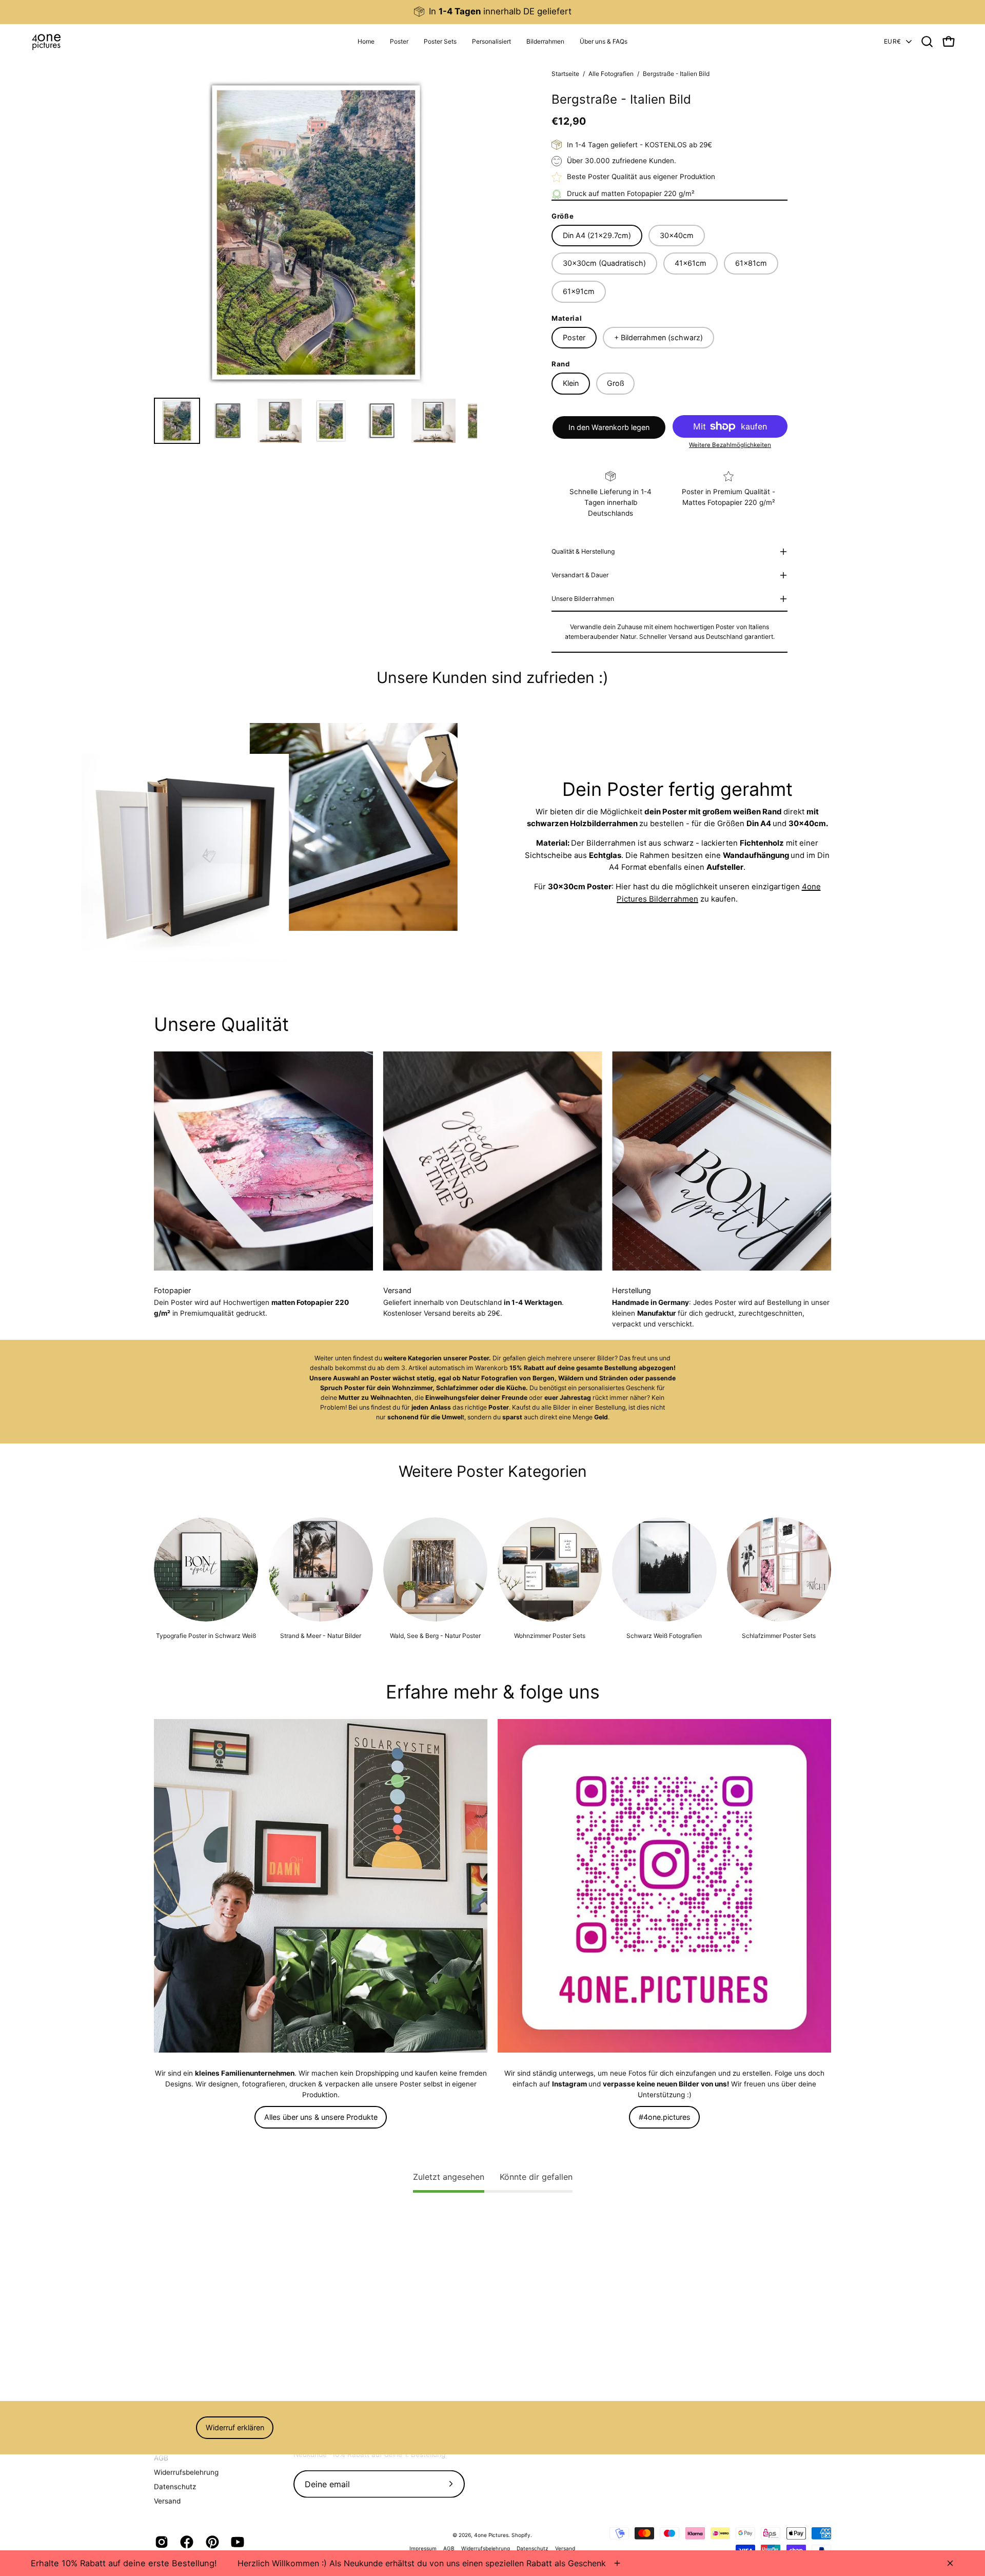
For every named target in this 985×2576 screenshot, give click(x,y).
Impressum (423, 2548)
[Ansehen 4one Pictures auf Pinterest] (211, 2542)
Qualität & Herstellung (583, 551)
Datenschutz (175, 2486)
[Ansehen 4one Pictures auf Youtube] (236, 2542)
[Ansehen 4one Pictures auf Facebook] (185, 2542)
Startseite (565, 74)
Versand (167, 2501)
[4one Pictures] (46, 42)
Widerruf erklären (235, 2427)
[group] (493, 12)
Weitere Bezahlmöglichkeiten (730, 445)
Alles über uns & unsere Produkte (321, 2117)
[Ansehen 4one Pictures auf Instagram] (160, 2542)
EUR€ (892, 41)
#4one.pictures (665, 2117)
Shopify (521, 2535)
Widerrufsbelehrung (186, 2472)
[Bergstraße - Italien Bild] (177, 421)
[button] (491, 42)
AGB (161, 2457)
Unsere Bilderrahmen (583, 599)
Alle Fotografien (611, 74)
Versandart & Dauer (580, 575)
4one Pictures (491, 2535)
